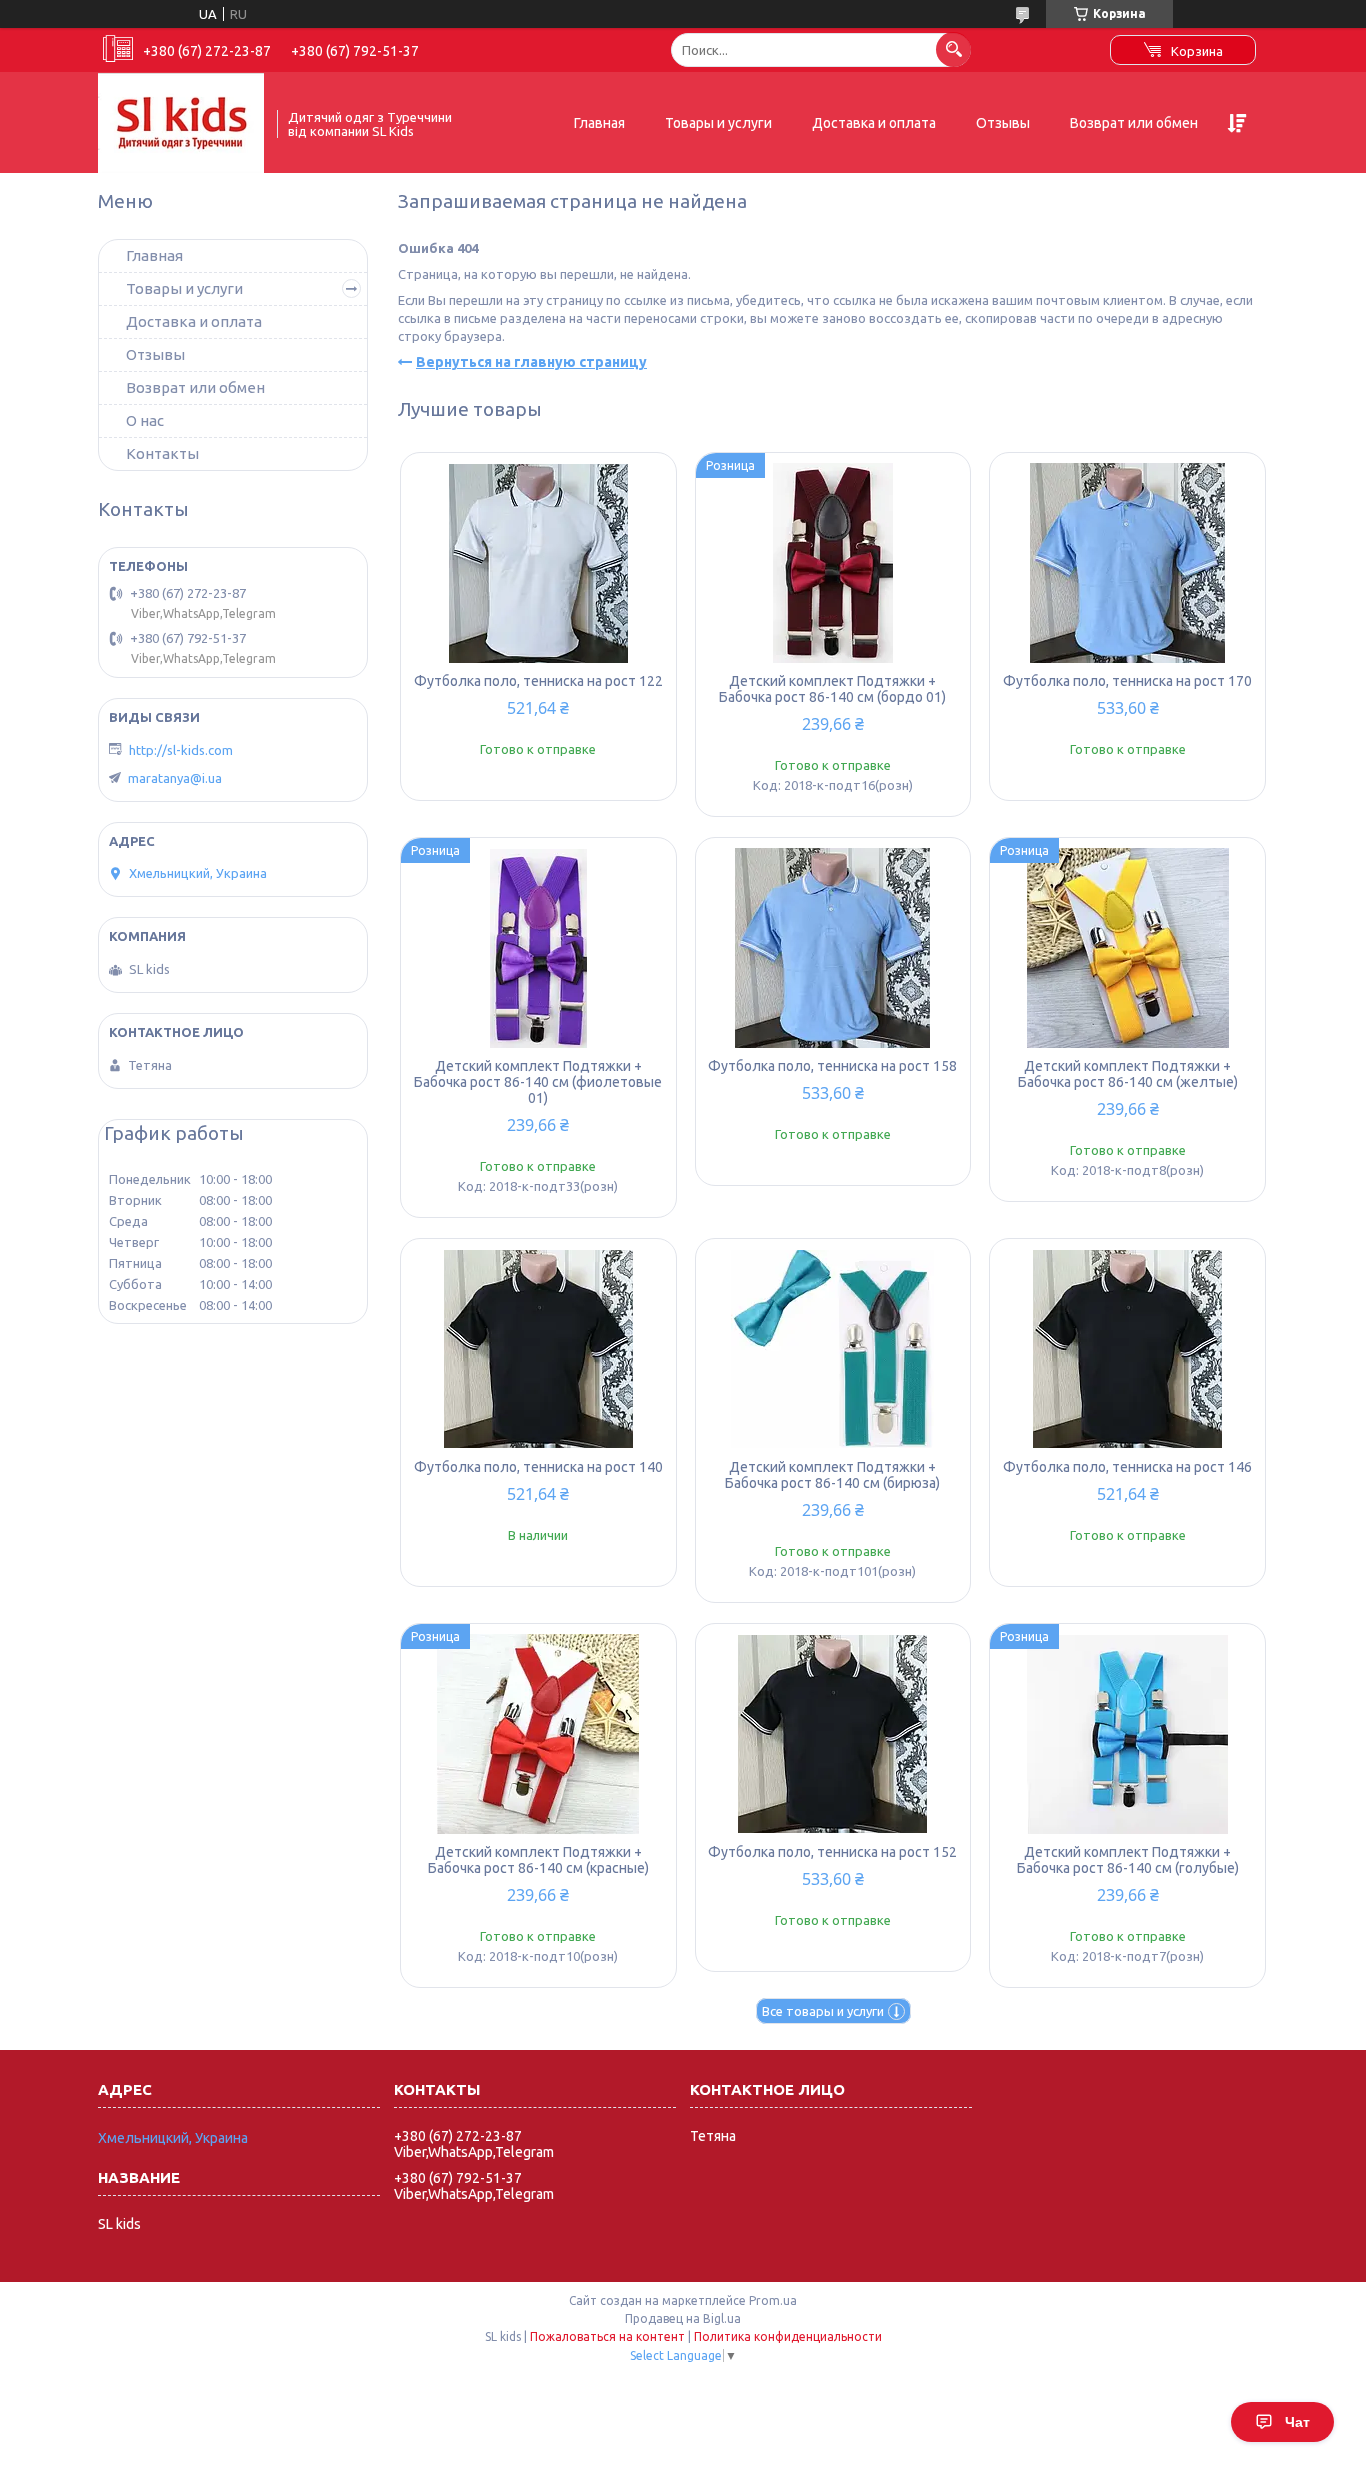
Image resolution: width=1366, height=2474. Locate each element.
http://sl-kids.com (181, 750)
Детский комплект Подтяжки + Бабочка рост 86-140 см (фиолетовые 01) (538, 1082)
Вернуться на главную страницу (531, 362)
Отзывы (1003, 123)
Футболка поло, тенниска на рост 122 (538, 681)
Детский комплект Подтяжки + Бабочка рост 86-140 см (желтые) (1128, 1074)
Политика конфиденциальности (788, 2336)
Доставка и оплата (874, 123)
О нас (145, 420)
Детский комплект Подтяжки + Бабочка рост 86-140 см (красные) (538, 1860)
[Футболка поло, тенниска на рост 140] (538, 1349)
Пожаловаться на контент (607, 2336)
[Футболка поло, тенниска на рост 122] (538, 563)
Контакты (162, 453)
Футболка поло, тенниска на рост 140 (538, 1467)
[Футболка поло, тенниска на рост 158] (833, 948)
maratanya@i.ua (175, 778)
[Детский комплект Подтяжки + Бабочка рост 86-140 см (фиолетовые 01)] (538, 948)
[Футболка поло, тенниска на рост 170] (1127, 563)
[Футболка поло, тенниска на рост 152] (833, 1734)
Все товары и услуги (823, 2011)
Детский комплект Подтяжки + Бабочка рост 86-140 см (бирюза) (832, 1475)
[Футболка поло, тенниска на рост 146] (1127, 1349)
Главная (599, 123)
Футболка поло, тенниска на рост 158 (832, 1066)
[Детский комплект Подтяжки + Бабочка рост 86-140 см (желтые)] (1127, 948)
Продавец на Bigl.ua (683, 2318)
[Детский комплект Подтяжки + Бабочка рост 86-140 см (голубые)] (1127, 1734)
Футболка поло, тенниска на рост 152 (832, 1852)
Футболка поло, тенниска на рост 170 (1127, 681)
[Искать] (953, 49)
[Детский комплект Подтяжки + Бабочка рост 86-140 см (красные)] (538, 1734)
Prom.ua (773, 2300)
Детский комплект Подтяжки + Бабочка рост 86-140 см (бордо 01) (832, 689)
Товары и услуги (718, 123)
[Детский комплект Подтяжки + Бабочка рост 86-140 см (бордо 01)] (833, 563)
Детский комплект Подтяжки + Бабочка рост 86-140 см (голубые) (1128, 1860)
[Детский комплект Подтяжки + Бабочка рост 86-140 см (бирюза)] (833, 1349)
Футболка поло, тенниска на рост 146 (1127, 1467)
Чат (1297, 2422)
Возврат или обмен (1134, 123)
